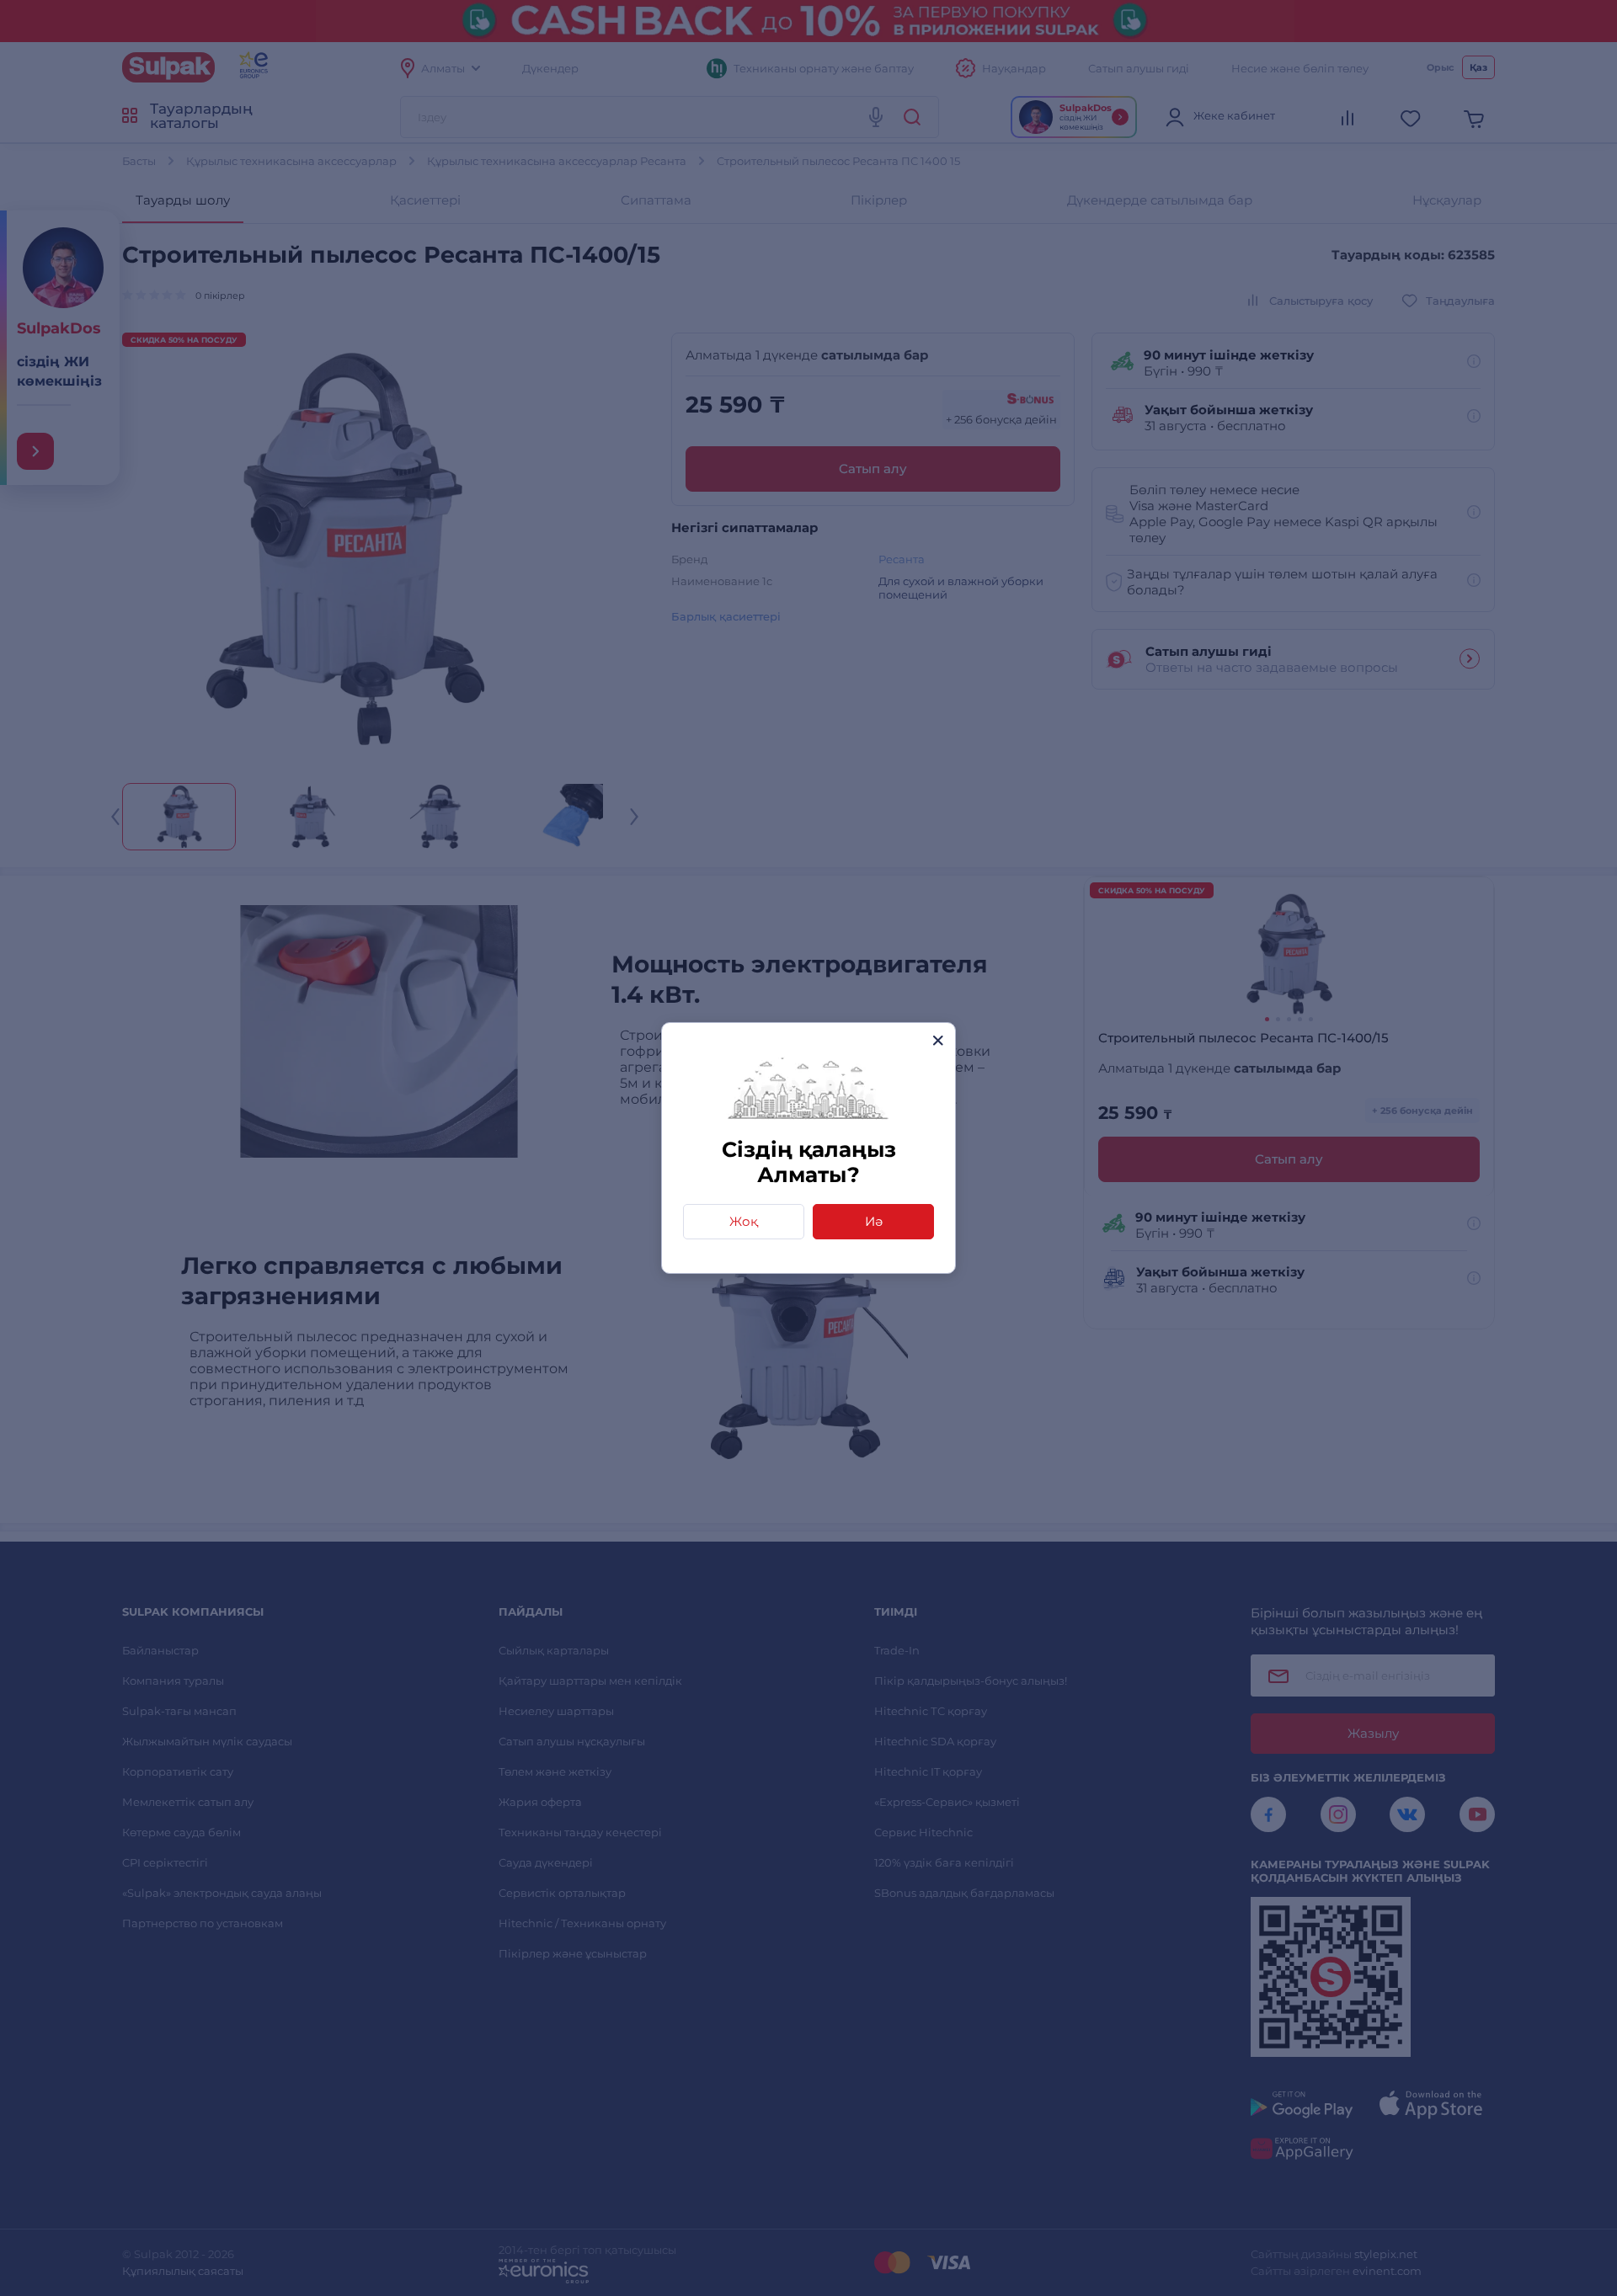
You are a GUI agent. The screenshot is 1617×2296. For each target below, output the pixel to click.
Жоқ (744, 1221)
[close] (938, 1040)
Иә (874, 1221)
